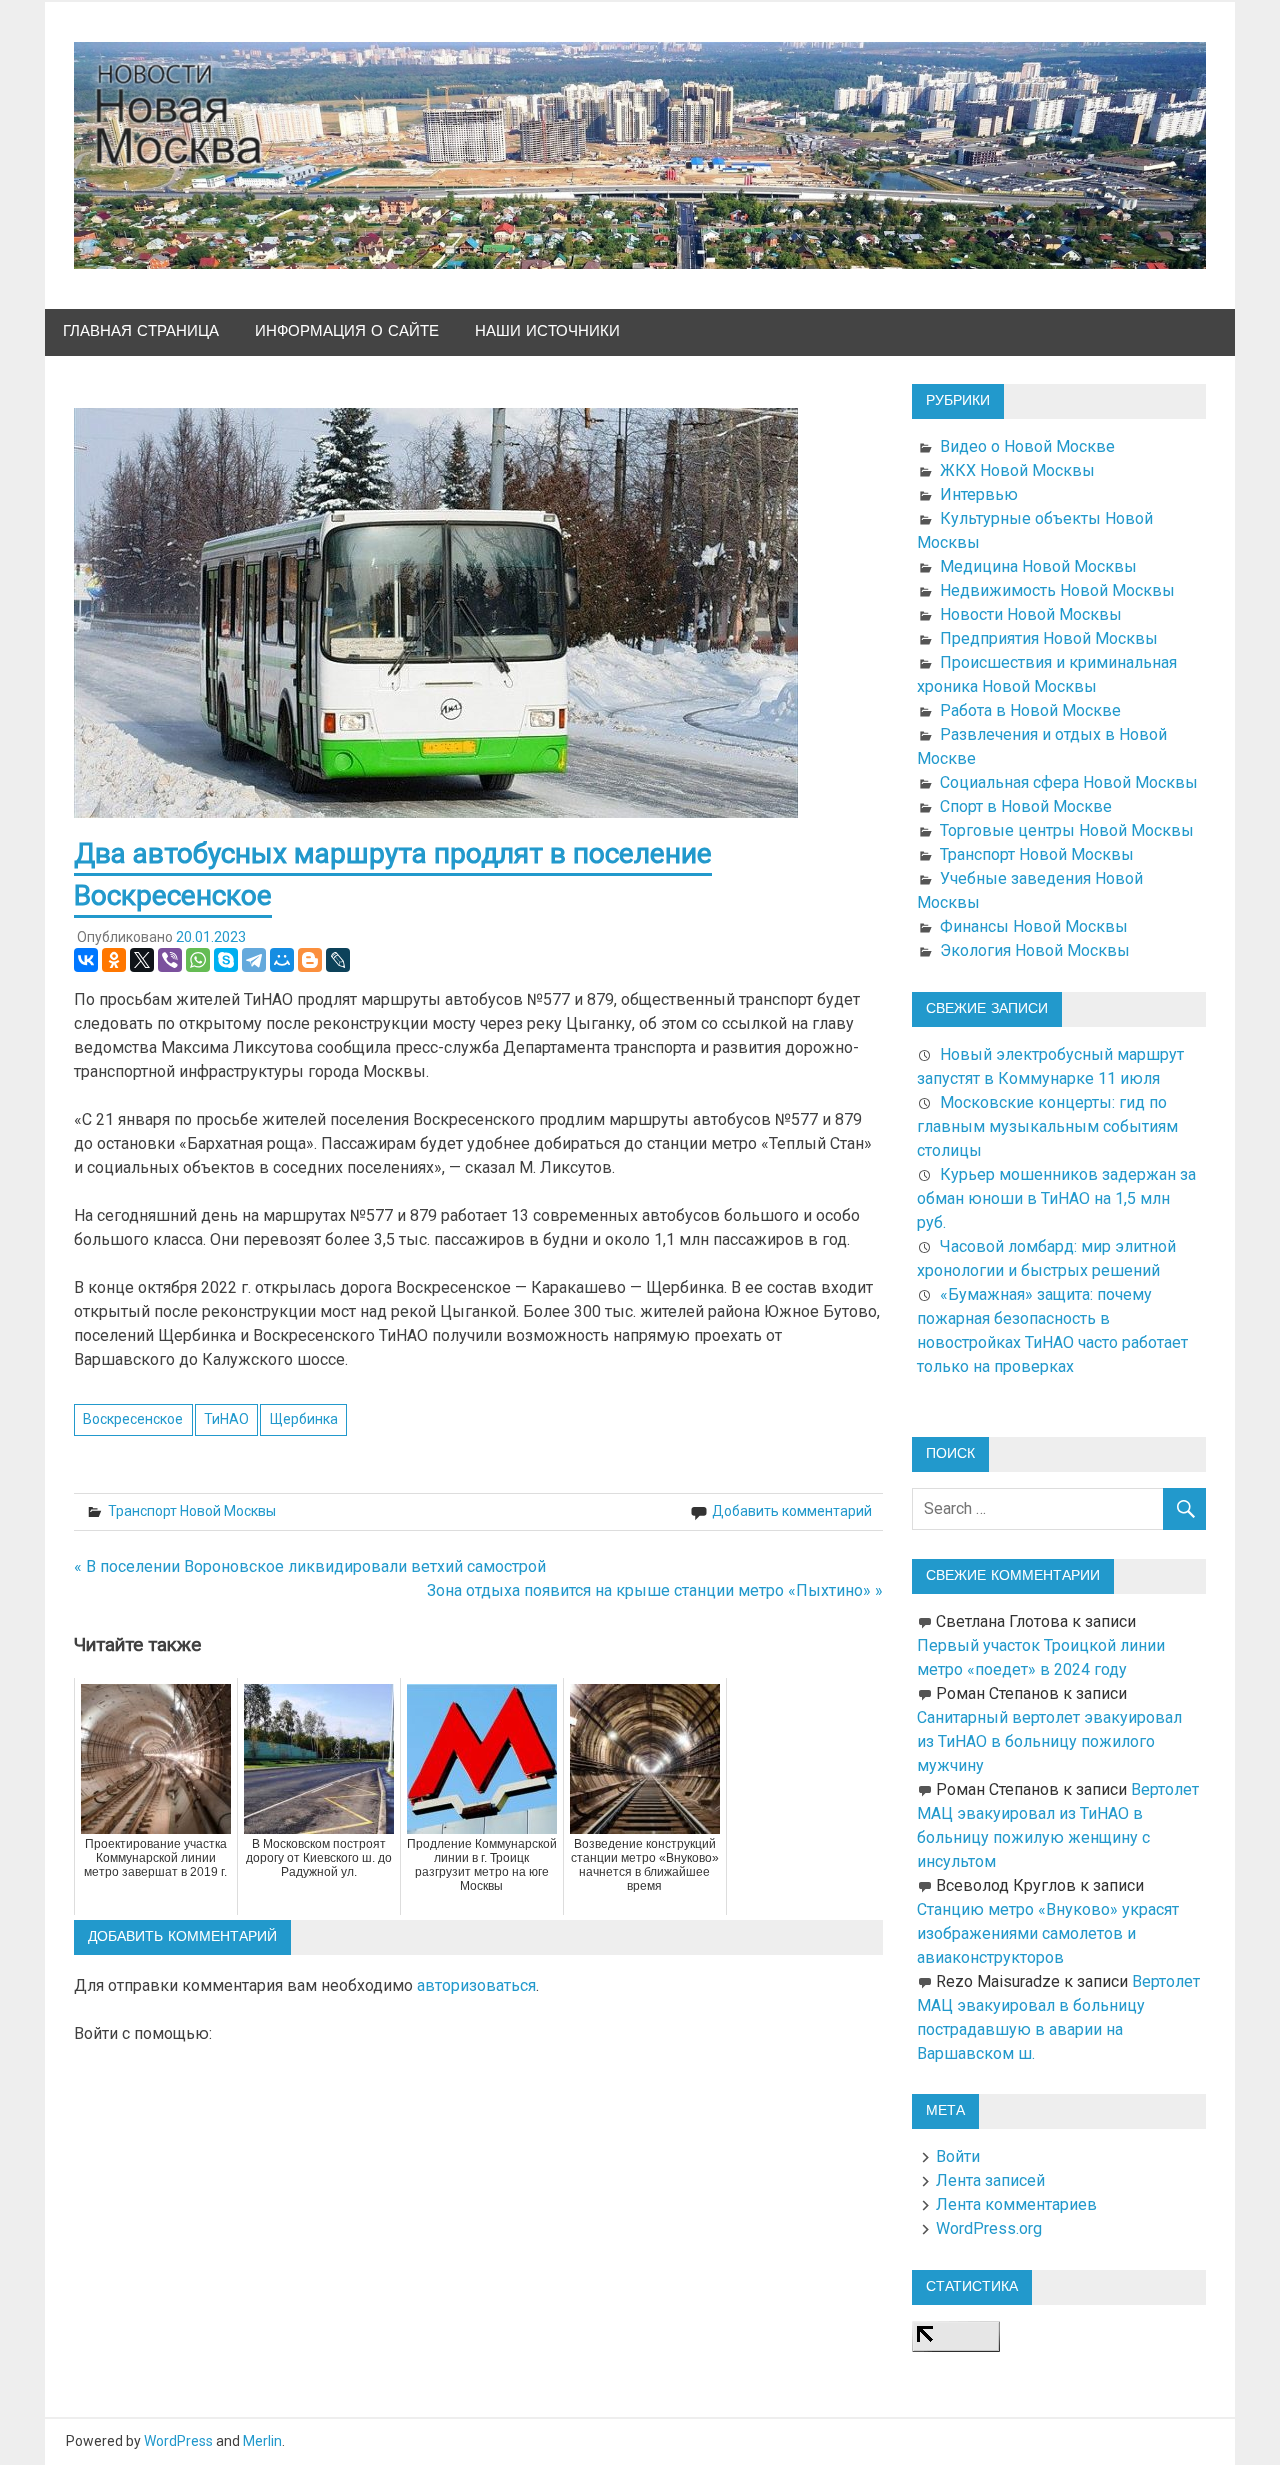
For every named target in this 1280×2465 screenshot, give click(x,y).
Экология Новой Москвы (1035, 950)
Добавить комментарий (792, 1511)
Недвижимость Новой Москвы (1057, 590)
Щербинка (304, 1419)
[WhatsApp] (198, 960)
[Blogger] (310, 960)
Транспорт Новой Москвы (192, 1511)
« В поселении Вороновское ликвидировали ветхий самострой (310, 1566)
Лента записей (990, 2180)
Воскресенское (133, 1419)
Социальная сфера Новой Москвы (1069, 782)
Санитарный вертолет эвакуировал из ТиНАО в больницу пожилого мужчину (1049, 1741)
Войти (958, 2156)
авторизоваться (476, 1985)
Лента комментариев (1016, 2204)
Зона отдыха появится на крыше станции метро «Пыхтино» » (655, 1590)
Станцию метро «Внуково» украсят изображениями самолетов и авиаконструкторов (1048, 1933)
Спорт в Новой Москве (1026, 806)
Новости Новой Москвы (1031, 614)
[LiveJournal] (338, 960)
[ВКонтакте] (86, 960)
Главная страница (141, 331)
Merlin (262, 2441)
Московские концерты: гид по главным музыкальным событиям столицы (1047, 1126)
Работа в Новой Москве (1030, 710)
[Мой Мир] (282, 960)
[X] (142, 960)
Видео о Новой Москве (1027, 446)
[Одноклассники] (114, 960)
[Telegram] (254, 960)
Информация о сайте (347, 331)
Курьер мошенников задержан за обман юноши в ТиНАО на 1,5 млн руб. (1056, 1198)
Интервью (979, 494)
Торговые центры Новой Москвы (1067, 830)
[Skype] (226, 960)
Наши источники (547, 331)
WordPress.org (989, 2228)
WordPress (178, 2441)
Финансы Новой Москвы (1034, 926)
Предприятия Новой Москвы (1049, 638)
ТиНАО (226, 1419)
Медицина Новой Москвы (1038, 566)
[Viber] (170, 960)
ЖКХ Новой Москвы (1017, 470)
